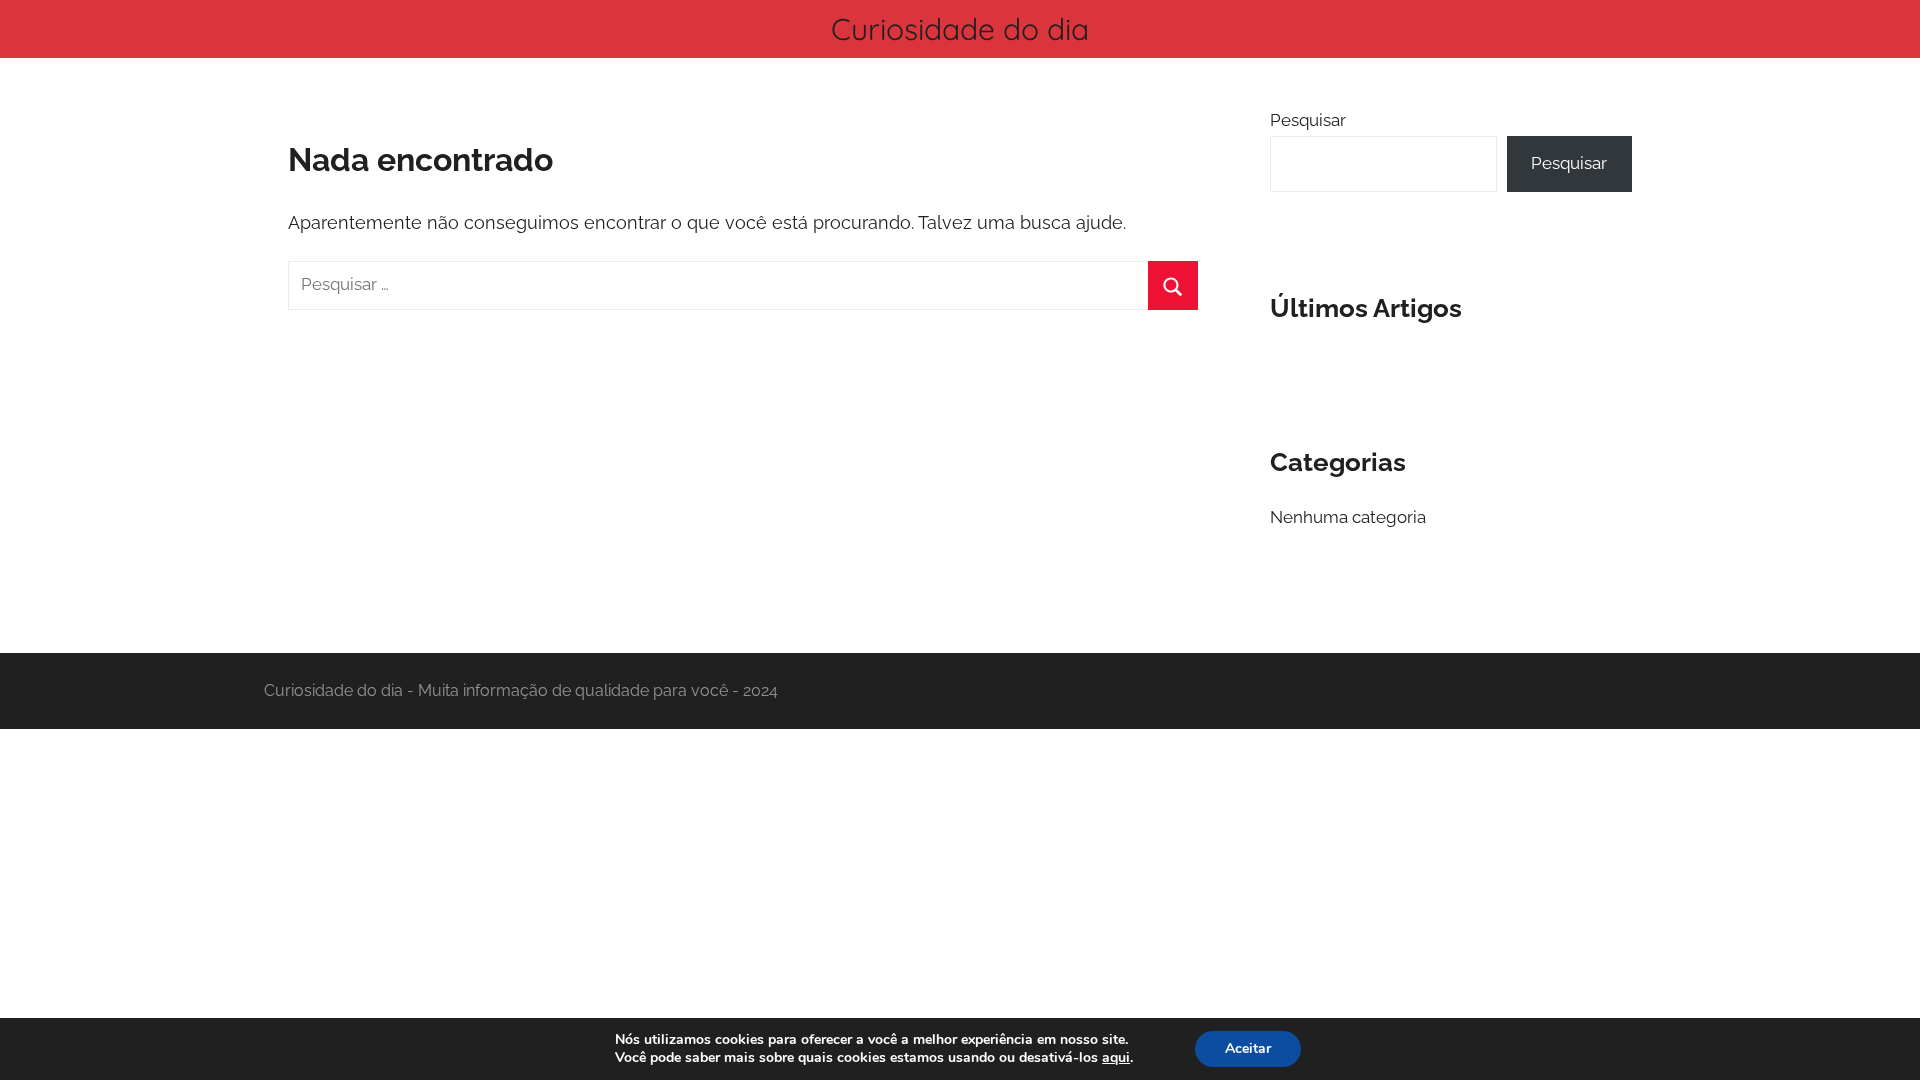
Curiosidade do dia (960, 29)
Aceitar (1248, 1048)
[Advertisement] (960, 877)
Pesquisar (1308, 120)
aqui (1116, 1058)
